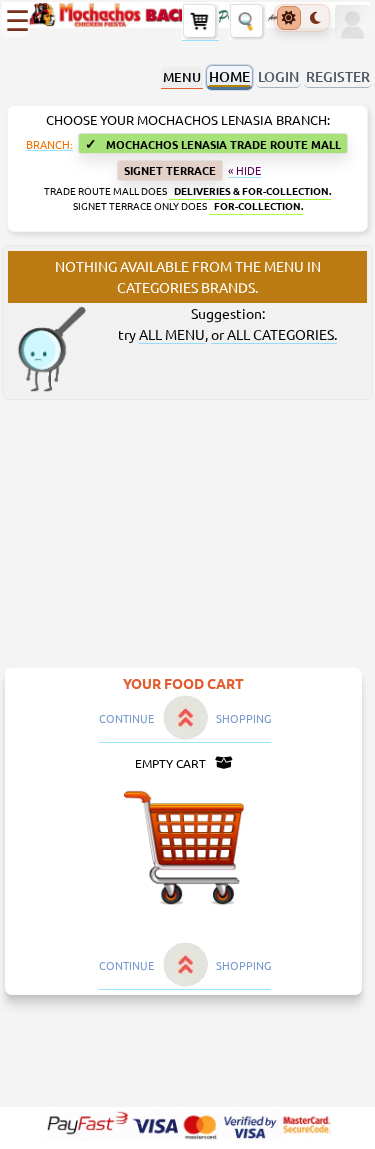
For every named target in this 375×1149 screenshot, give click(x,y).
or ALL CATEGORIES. (274, 334)
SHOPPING (243, 718)
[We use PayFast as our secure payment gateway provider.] (188, 1125)
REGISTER (338, 76)
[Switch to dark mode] (315, 18)
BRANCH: (49, 145)
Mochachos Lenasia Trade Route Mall (213, 143)
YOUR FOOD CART (183, 683)
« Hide (244, 171)
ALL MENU (172, 334)
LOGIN (278, 76)
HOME (229, 76)
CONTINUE (126, 718)
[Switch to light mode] (289, 18)
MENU (182, 77)
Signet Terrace (170, 170)
